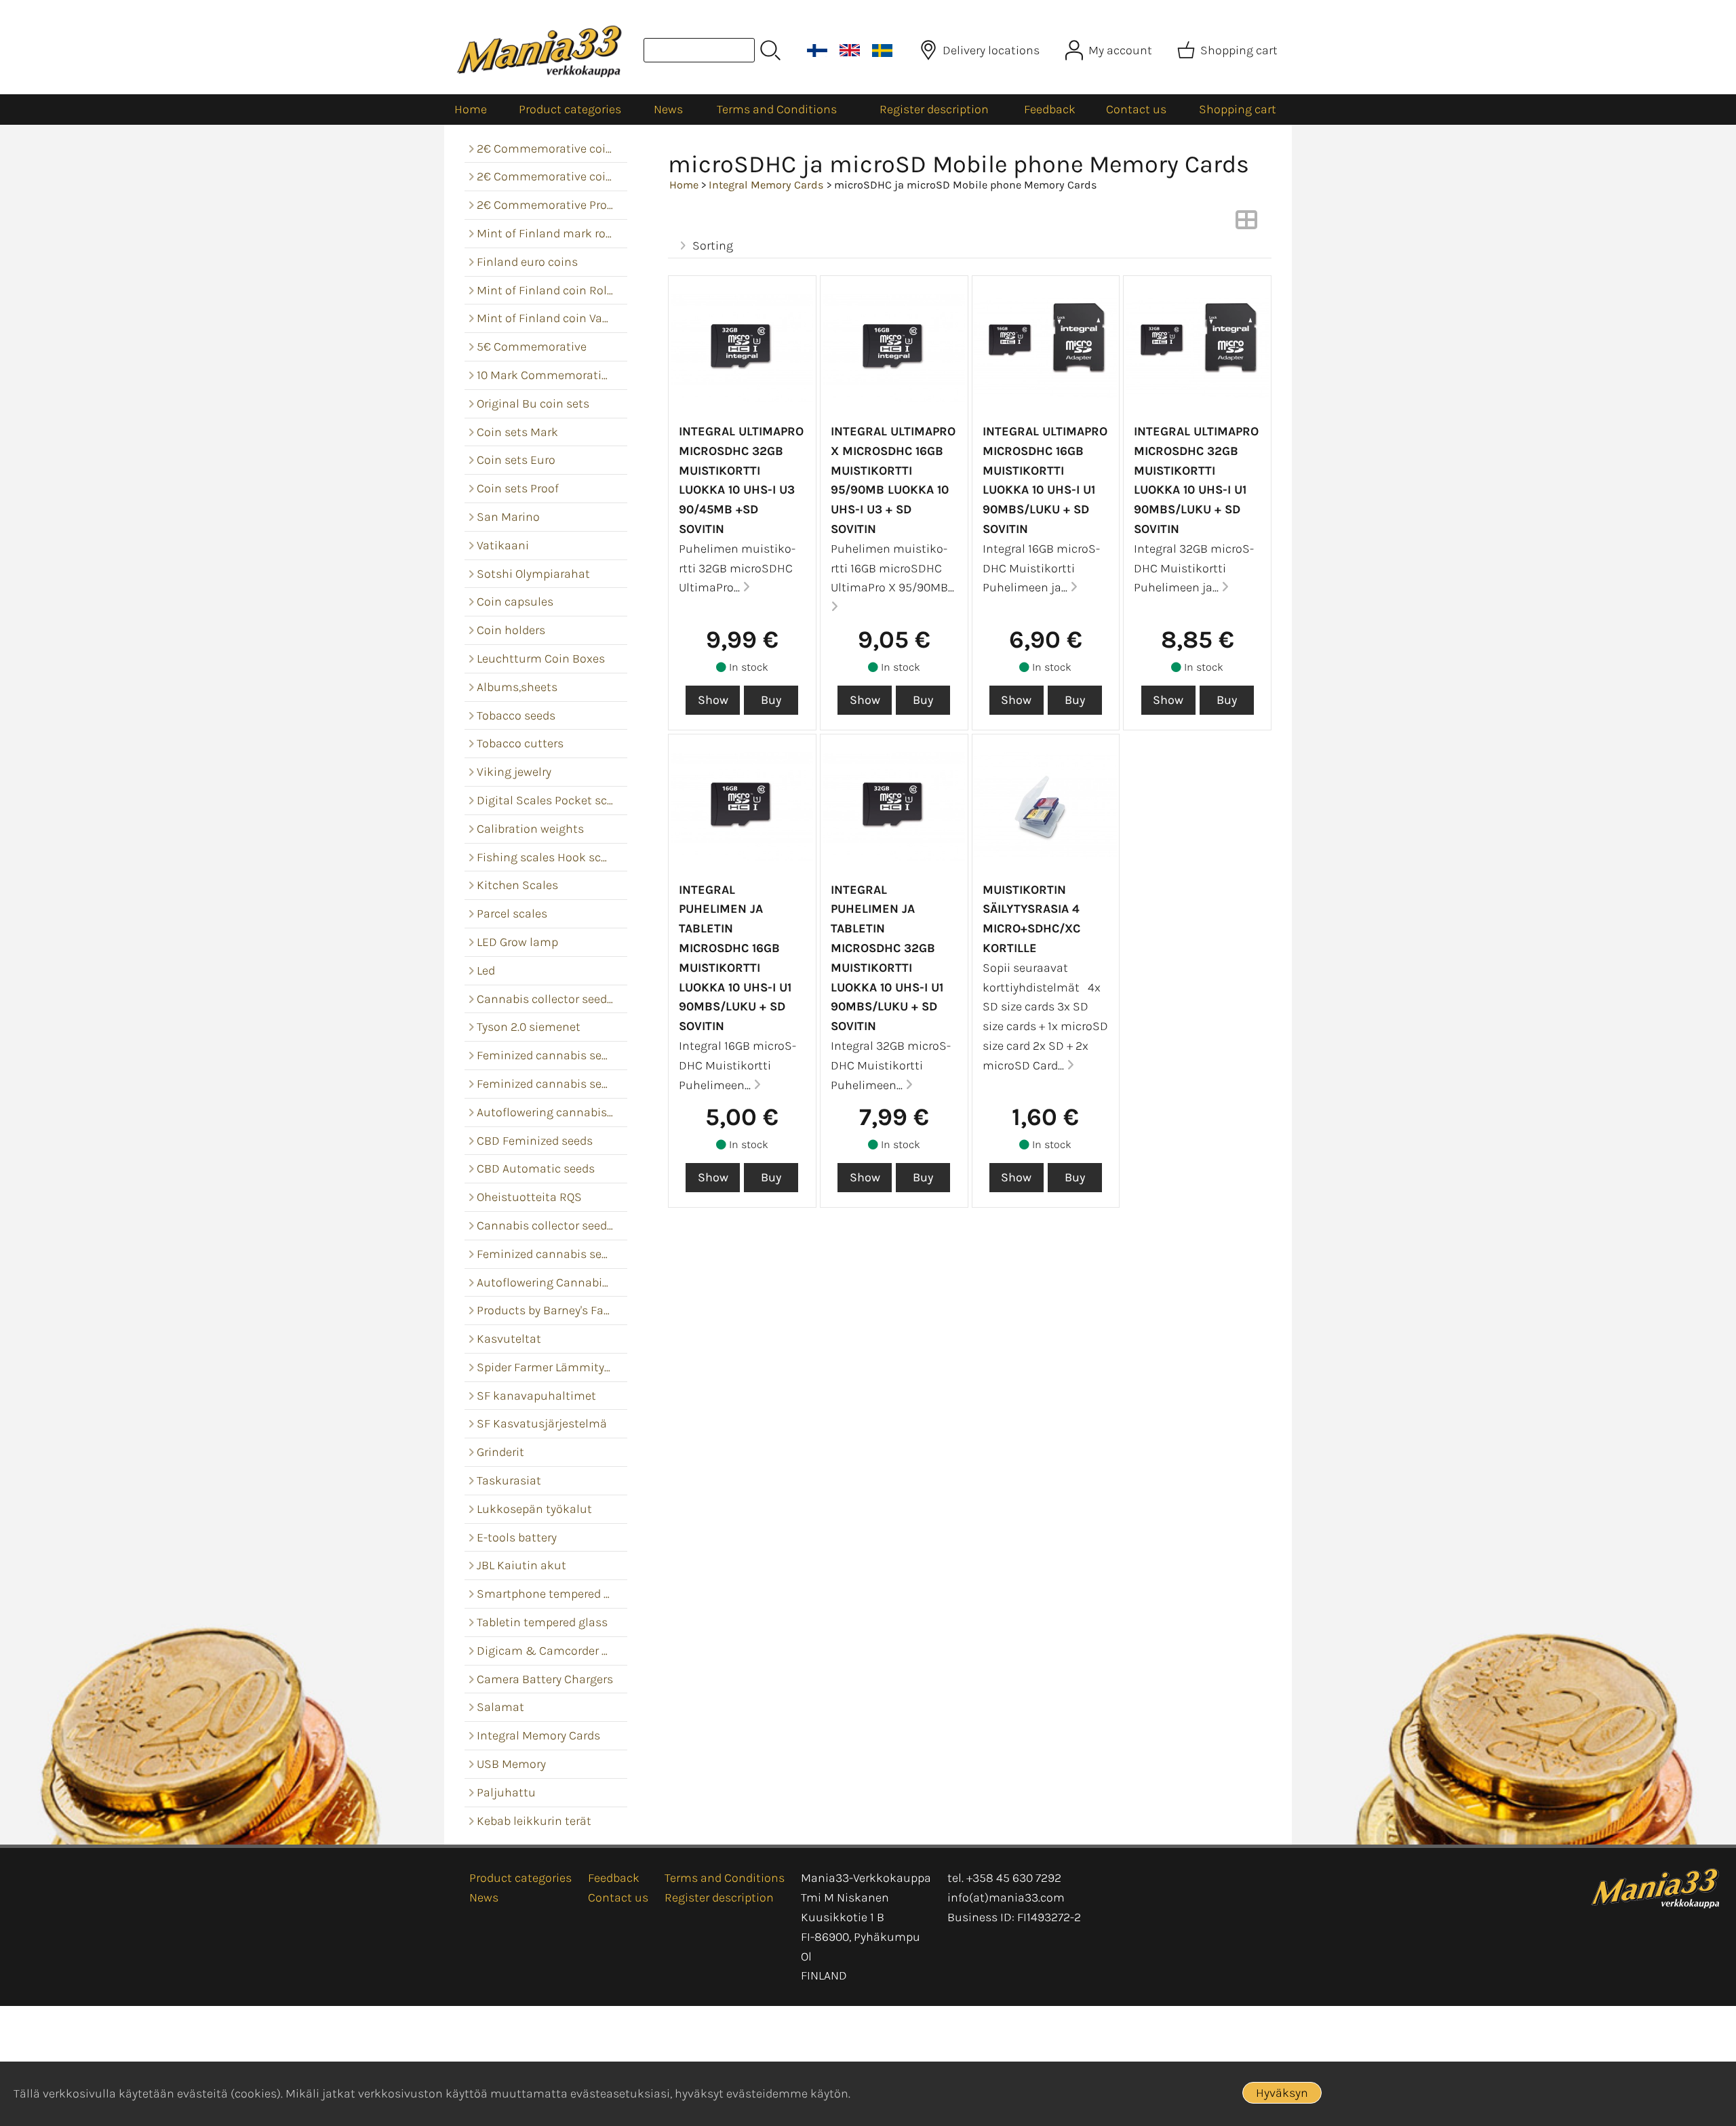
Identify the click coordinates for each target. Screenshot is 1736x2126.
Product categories (570, 109)
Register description (934, 109)
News (668, 109)
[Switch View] (1246, 224)
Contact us (1136, 109)
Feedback (1050, 109)
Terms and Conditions (777, 109)
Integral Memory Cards (766, 185)
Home (471, 109)
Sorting (713, 245)
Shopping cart (1238, 109)
